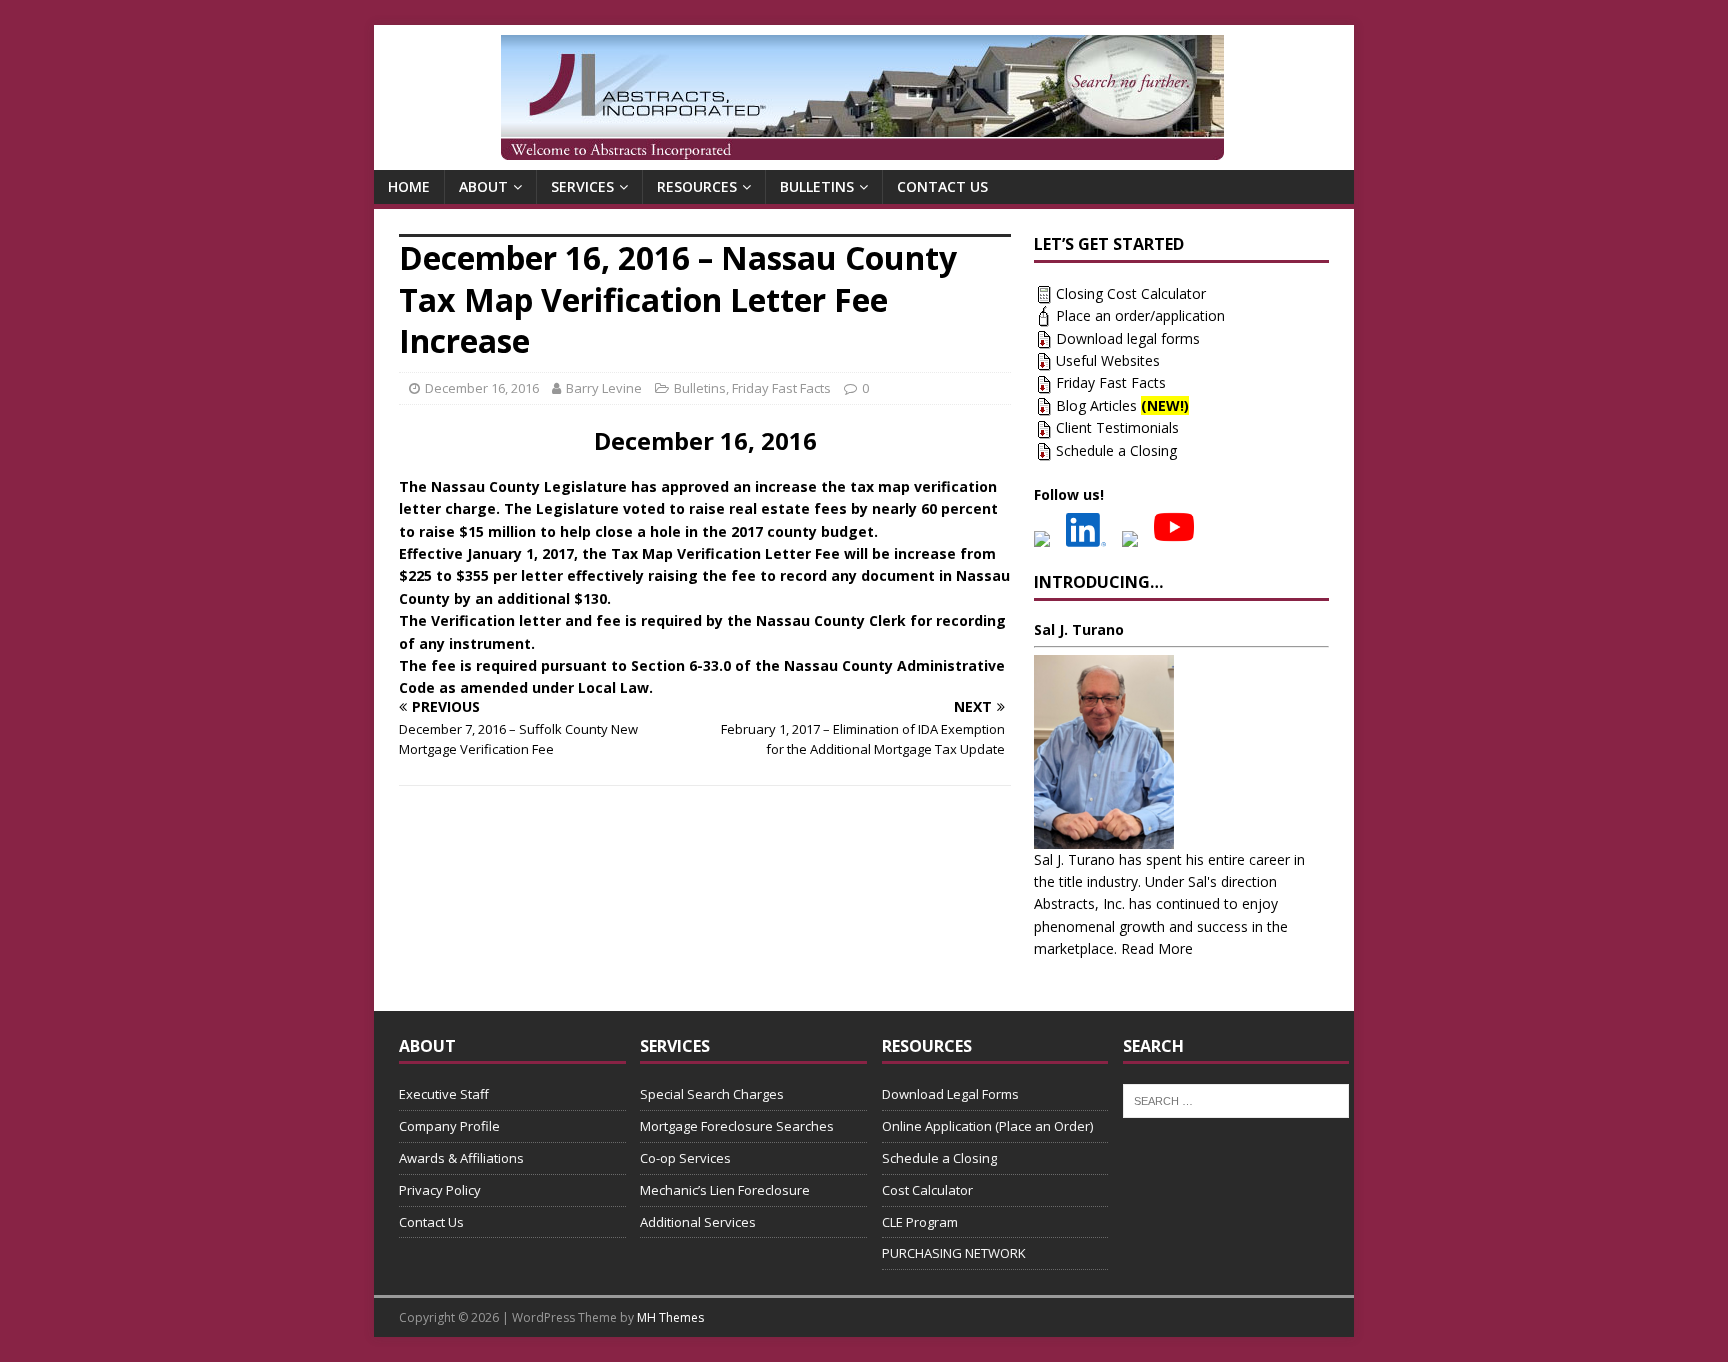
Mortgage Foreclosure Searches (737, 1126)
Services (582, 186)
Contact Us (942, 186)
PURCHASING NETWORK (954, 1253)
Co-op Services (685, 1158)
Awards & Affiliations (461, 1158)
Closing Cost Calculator (1131, 293)
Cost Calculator (927, 1190)
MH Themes (670, 1317)
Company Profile (449, 1126)
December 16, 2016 (482, 388)
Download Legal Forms (950, 1094)
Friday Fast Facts (781, 388)
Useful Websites (1108, 360)
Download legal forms (1128, 338)
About (483, 186)
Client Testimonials (1117, 427)
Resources (697, 186)
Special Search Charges (712, 1094)
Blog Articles (1122, 405)
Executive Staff (444, 1094)
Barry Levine (604, 388)
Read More (1157, 948)
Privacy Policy (440, 1190)
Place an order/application (1140, 315)
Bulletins (817, 186)
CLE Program (920, 1222)
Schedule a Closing (1116, 450)
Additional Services (698, 1222)
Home (409, 186)
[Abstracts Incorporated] (862, 97)
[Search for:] (1236, 1100)
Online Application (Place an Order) (987, 1126)
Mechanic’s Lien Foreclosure (725, 1190)
